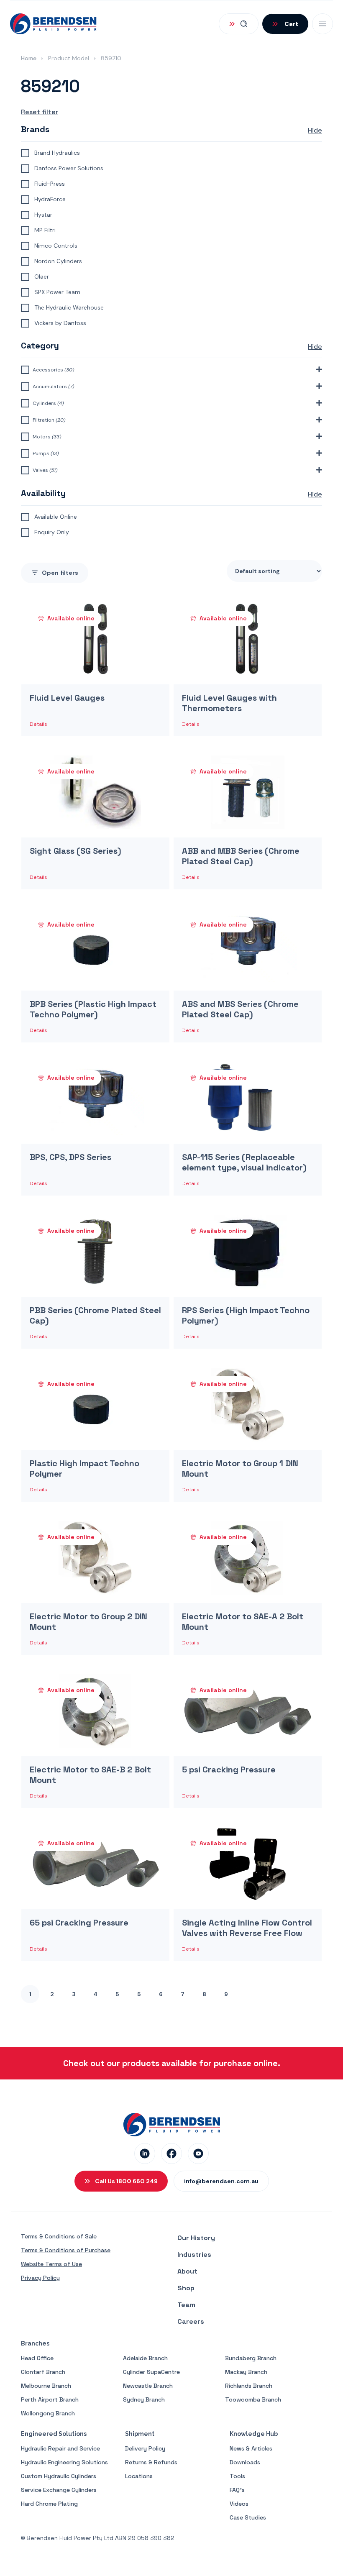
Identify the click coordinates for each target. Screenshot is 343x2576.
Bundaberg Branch (251, 2358)
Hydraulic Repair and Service (60, 2448)
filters (60, 573)
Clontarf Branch (43, 2372)
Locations (139, 2476)
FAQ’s (237, 2490)
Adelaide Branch (145, 2358)
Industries (194, 2255)
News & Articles (251, 2448)
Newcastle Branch (148, 2386)
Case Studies (248, 2517)
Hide (315, 130)
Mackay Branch (246, 2372)
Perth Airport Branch (50, 2399)
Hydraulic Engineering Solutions (64, 2462)
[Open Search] (239, 24)
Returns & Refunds (151, 2462)
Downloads (245, 2462)
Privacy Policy (40, 2278)
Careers (191, 2321)
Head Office (37, 2358)
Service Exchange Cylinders (59, 2490)
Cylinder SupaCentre (151, 2372)
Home (29, 58)
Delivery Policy (145, 2448)
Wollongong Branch (48, 2413)
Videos (239, 2504)
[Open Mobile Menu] (323, 24)
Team (186, 2305)
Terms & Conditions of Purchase (66, 2250)
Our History (196, 2238)
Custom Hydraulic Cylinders (59, 2476)
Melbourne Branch (46, 2386)
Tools (237, 2476)
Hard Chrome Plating (49, 2504)
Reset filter (40, 112)
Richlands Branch (249, 2386)
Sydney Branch (144, 2399)
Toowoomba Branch (253, 2399)
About (187, 2271)
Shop (186, 2288)
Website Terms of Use (51, 2264)
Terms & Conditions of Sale (59, 2236)
